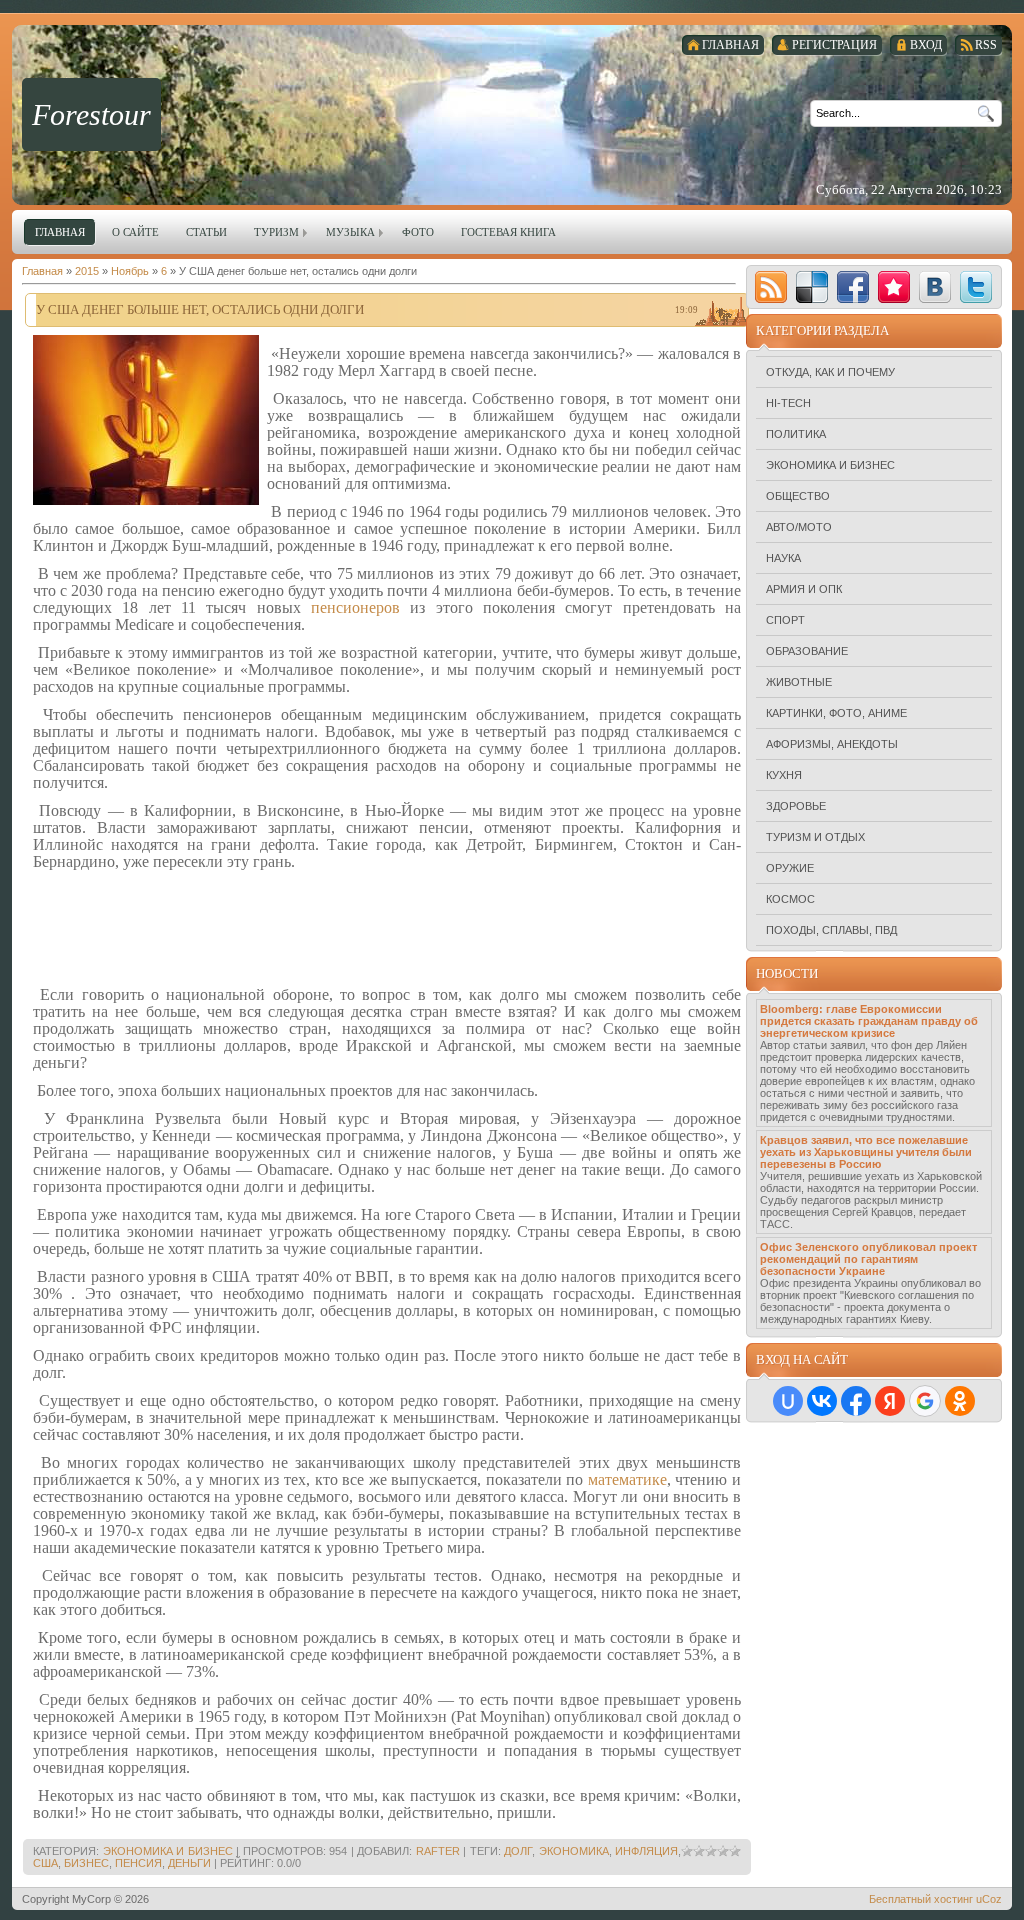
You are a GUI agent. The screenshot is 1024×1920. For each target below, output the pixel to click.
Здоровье (796, 806)
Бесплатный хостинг (921, 1899)
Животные (799, 682)
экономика (574, 1851)
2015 (87, 271)
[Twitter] (976, 287)
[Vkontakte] (935, 287)
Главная (42, 271)
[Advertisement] (387, 927)
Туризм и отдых (815, 837)
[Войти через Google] (925, 1401)
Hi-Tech (788, 403)
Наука (783, 558)
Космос (790, 899)
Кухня (784, 775)
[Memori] (894, 287)
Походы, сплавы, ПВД (831, 930)
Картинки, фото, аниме (836, 713)
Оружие (790, 868)
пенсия (138, 1863)
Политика (796, 434)
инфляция (646, 1851)
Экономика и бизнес (168, 1851)
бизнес (86, 1863)
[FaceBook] (853, 287)
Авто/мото (799, 527)
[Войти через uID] (788, 1401)
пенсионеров (355, 607)
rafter (438, 1851)
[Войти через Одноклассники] (960, 1401)
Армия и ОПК (804, 589)
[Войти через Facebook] (856, 1401)
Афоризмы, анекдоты (832, 744)
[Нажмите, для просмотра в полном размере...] (146, 501)
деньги (189, 1863)
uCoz (989, 1899)
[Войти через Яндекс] (890, 1401)
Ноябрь (130, 271)
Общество (798, 496)
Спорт (785, 620)
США (45, 1863)
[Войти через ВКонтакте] (822, 1401)
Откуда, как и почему (830, 372)
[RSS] (771, 287)
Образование (807, 651)
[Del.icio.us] (812, 287)
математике (627, 1479)
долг (518, 1851)
